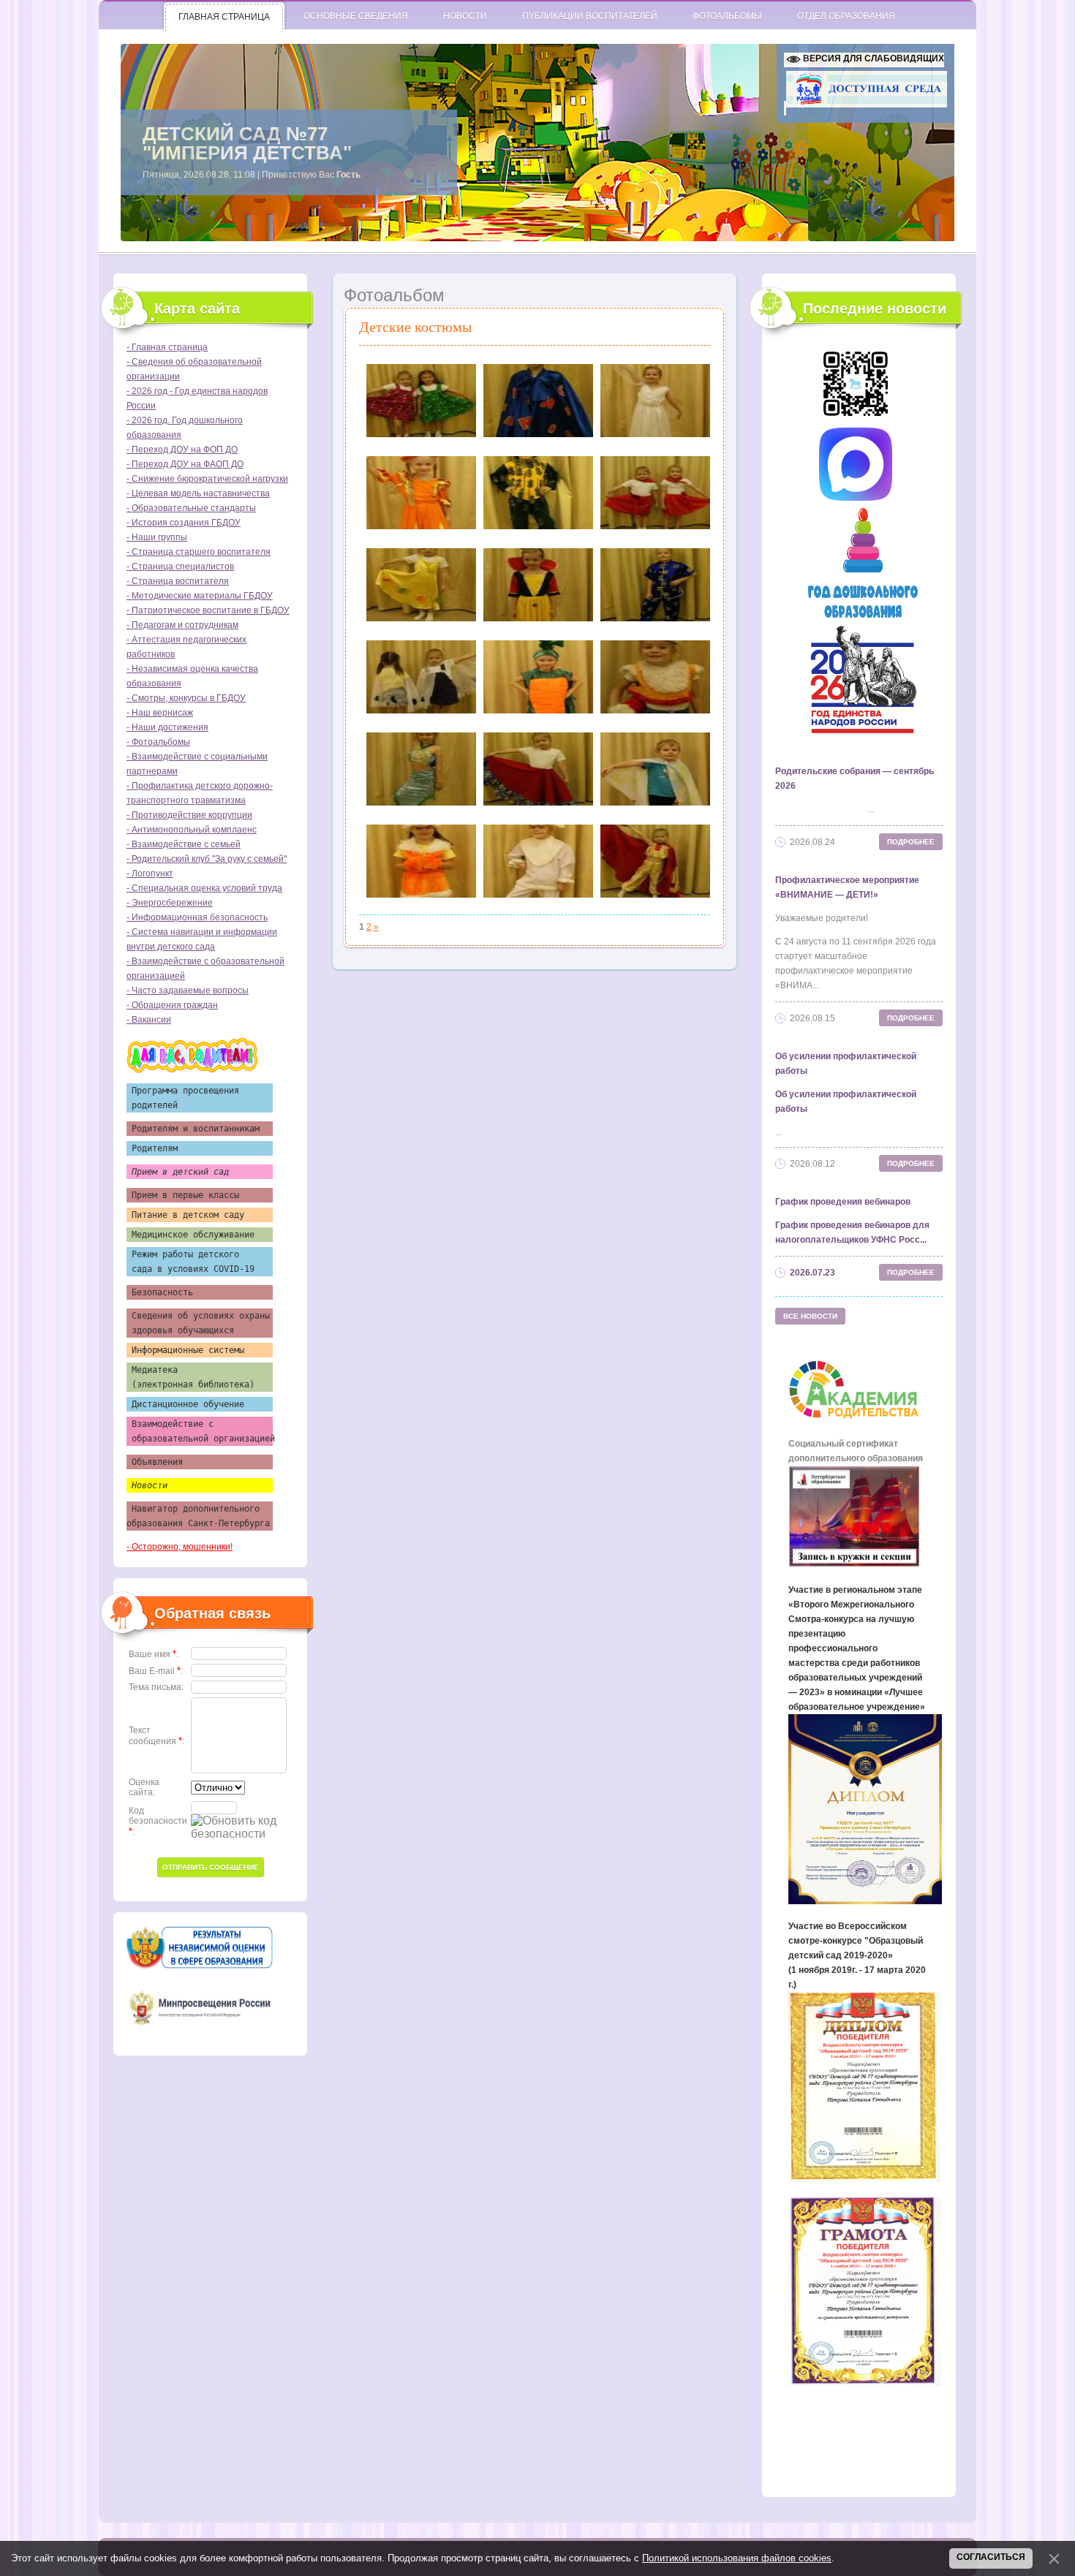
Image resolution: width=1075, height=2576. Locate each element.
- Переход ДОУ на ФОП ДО (182, 450)
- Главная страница (167, 347)
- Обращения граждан (172, 1005)
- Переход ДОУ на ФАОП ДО (185, 464)
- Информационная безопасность (197, 917)
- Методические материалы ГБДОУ (200, 596)
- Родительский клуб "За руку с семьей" (207, 859)
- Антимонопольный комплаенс (192, 830)
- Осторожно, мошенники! (180, 1547)
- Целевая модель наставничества (198, 493)
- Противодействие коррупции (189, 815)
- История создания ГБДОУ (184, 523)
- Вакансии (149, 1020)
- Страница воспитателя (178, 581)
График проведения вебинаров (843, 1202)
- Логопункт (150, 874)
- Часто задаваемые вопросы (188, 990)
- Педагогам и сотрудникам (182, 625)
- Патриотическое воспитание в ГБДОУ (208, 610)
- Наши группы (157, 537)
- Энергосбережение (170, 903)
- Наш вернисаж (160, 713)
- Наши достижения (167, 727)
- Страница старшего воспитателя (199, 552)
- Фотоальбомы (158, 742)
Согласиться (991, 2557)
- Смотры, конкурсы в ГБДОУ (186, 698)
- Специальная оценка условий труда (204, 888)
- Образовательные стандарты (191, 508)
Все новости (810, 1316)
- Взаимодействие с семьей (184, 844)
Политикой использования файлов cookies (737, 2558)
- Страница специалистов (180, 567)
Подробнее (911, 842)
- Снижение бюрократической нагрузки (207, 479)
